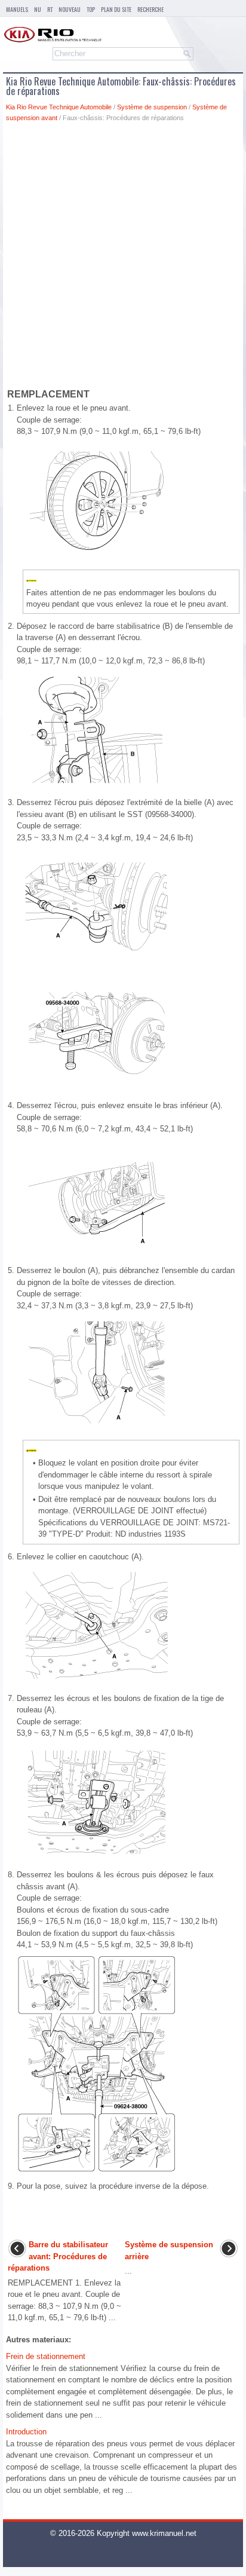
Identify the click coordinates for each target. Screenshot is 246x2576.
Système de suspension (152, 107)
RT (50, 9)
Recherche (150, 9)
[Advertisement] (123, 258)
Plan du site (116, 9)
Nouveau (70, 9)
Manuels (17, 9)
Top (91, 9)
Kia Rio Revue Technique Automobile (59, 107)
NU (38, 9)
